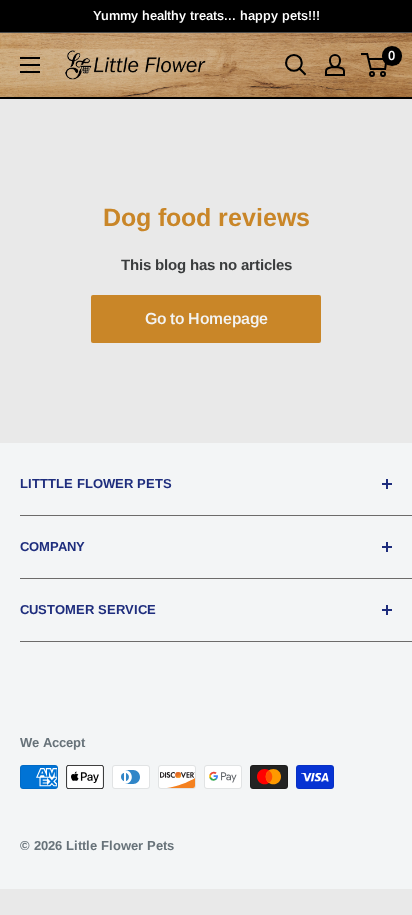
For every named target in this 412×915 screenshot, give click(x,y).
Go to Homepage (206, 318)
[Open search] (296, 65)
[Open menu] (30, 65)
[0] (375, 65)
